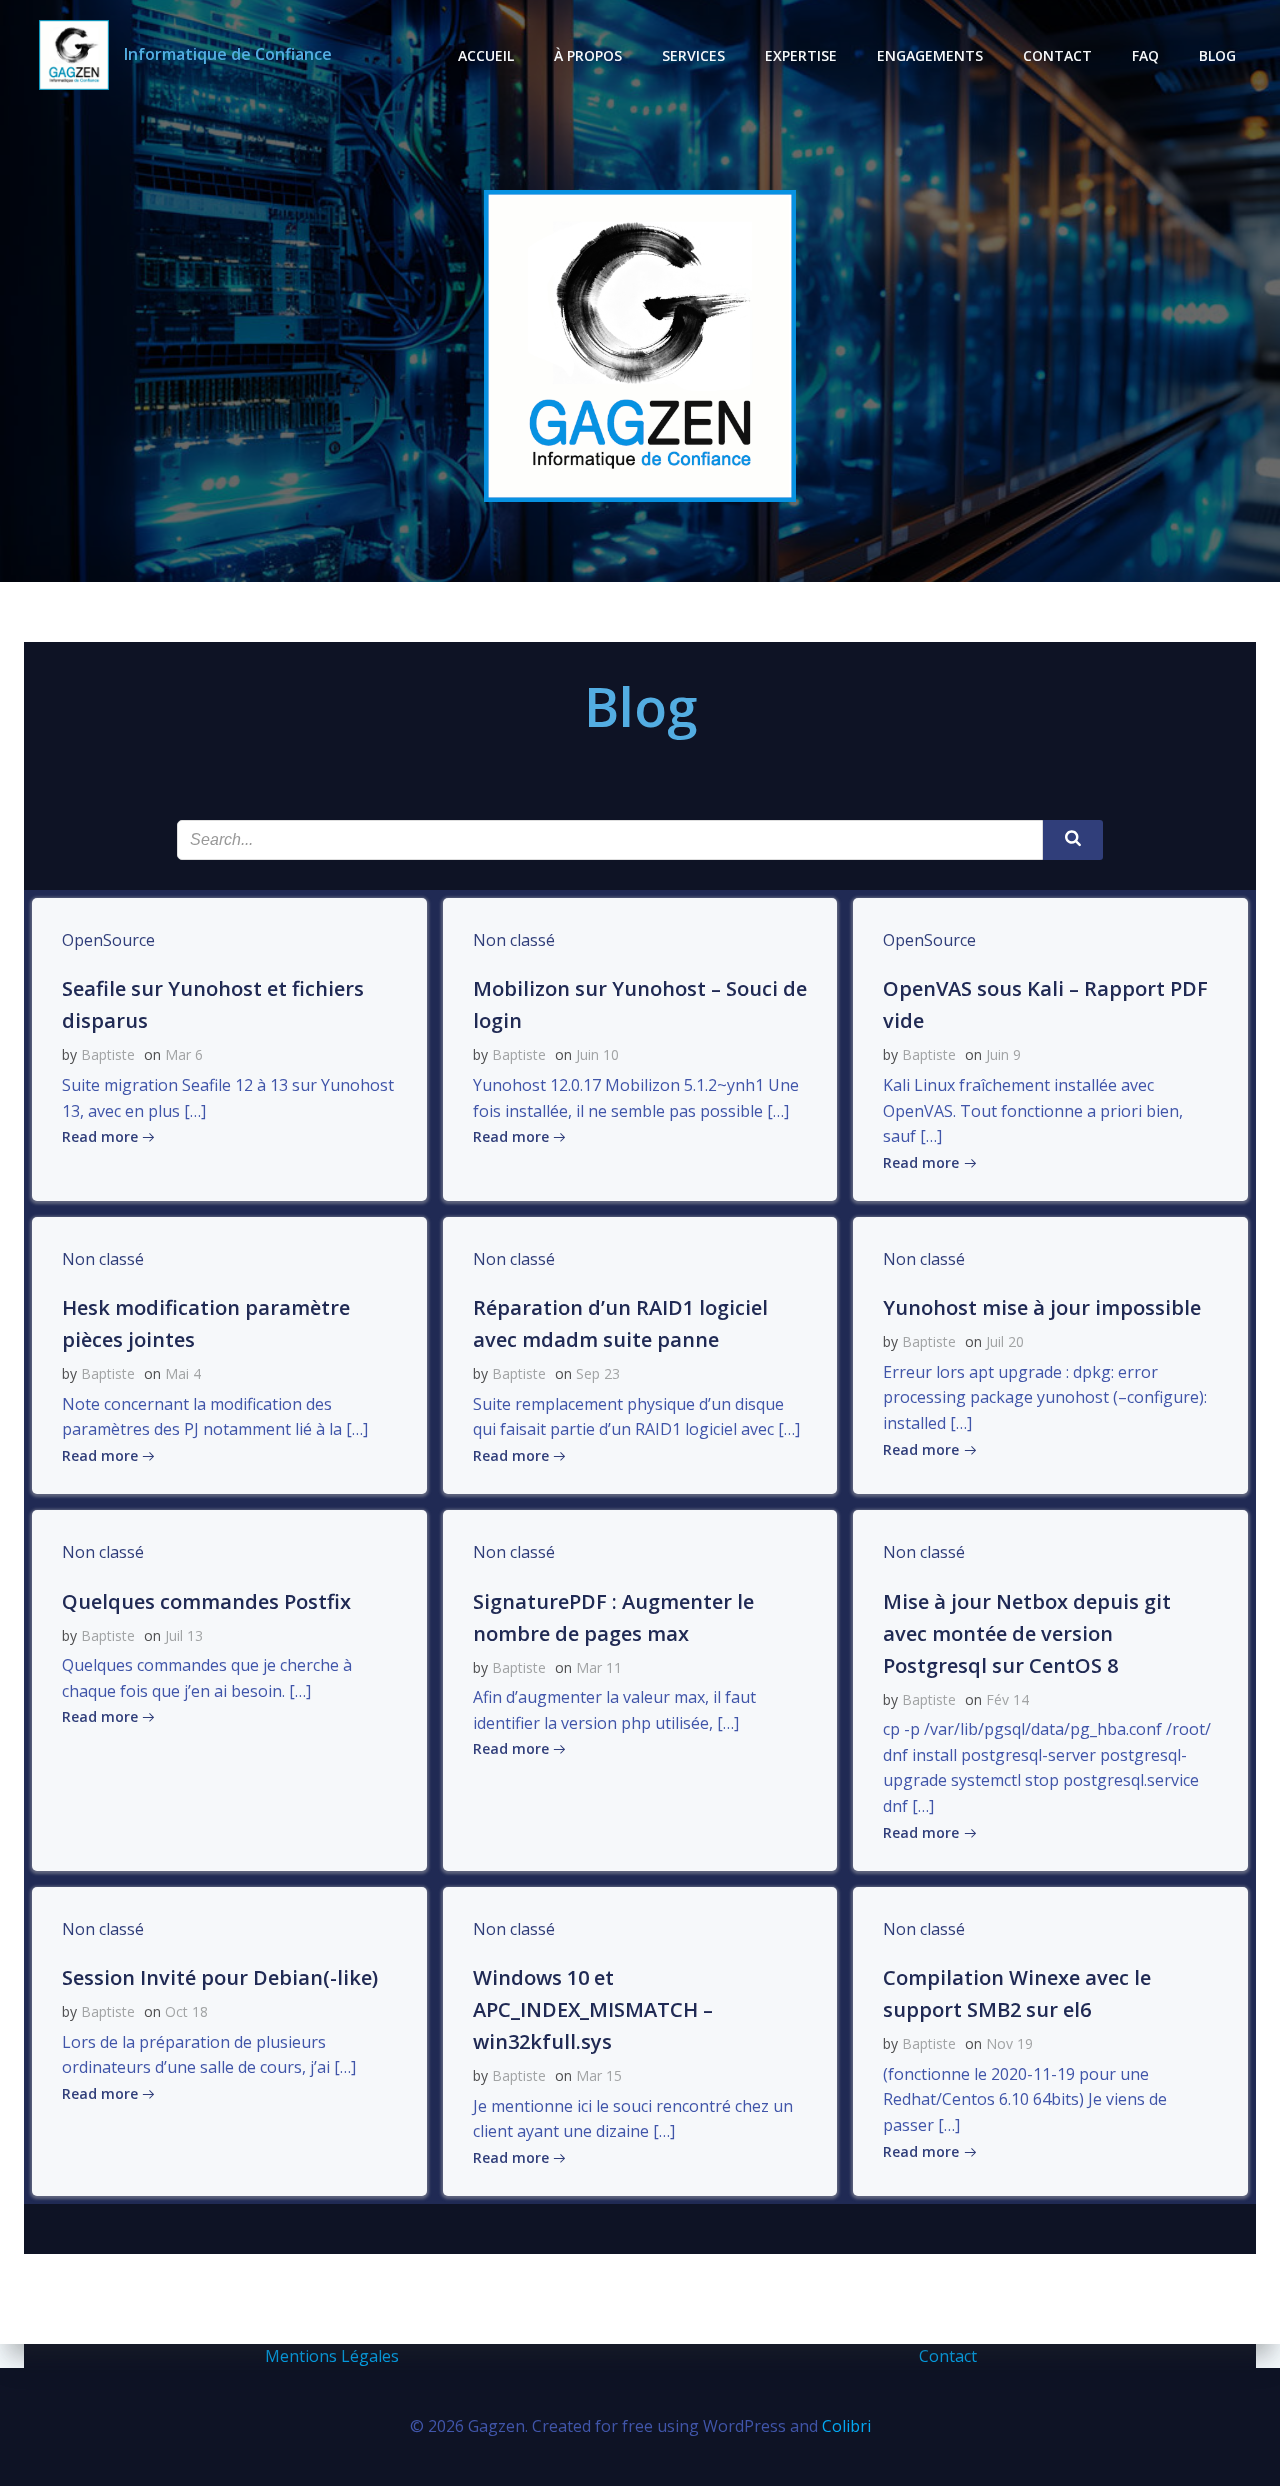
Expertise (801, 55)
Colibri (846, 2426)
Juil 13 (184, 1635)
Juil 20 (1005, 1341)
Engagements (930, 55)
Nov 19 (1009, 2043)
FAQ (1145, 55)
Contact (1057, 55)
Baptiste (108, 1054)
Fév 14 (1007, 1699)
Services (693, 55)
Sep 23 (598, 1373)
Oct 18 (186, 2011)
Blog (1217, 55)
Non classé (514, 940)
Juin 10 (597, 1054)
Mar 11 (599, 1667)
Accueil (486, 55)
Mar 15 (599, 2075)
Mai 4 (183, 1373)
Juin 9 (1003, 1054)
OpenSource (108, 940)
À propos (588, 55)
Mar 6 (184, 1054)
